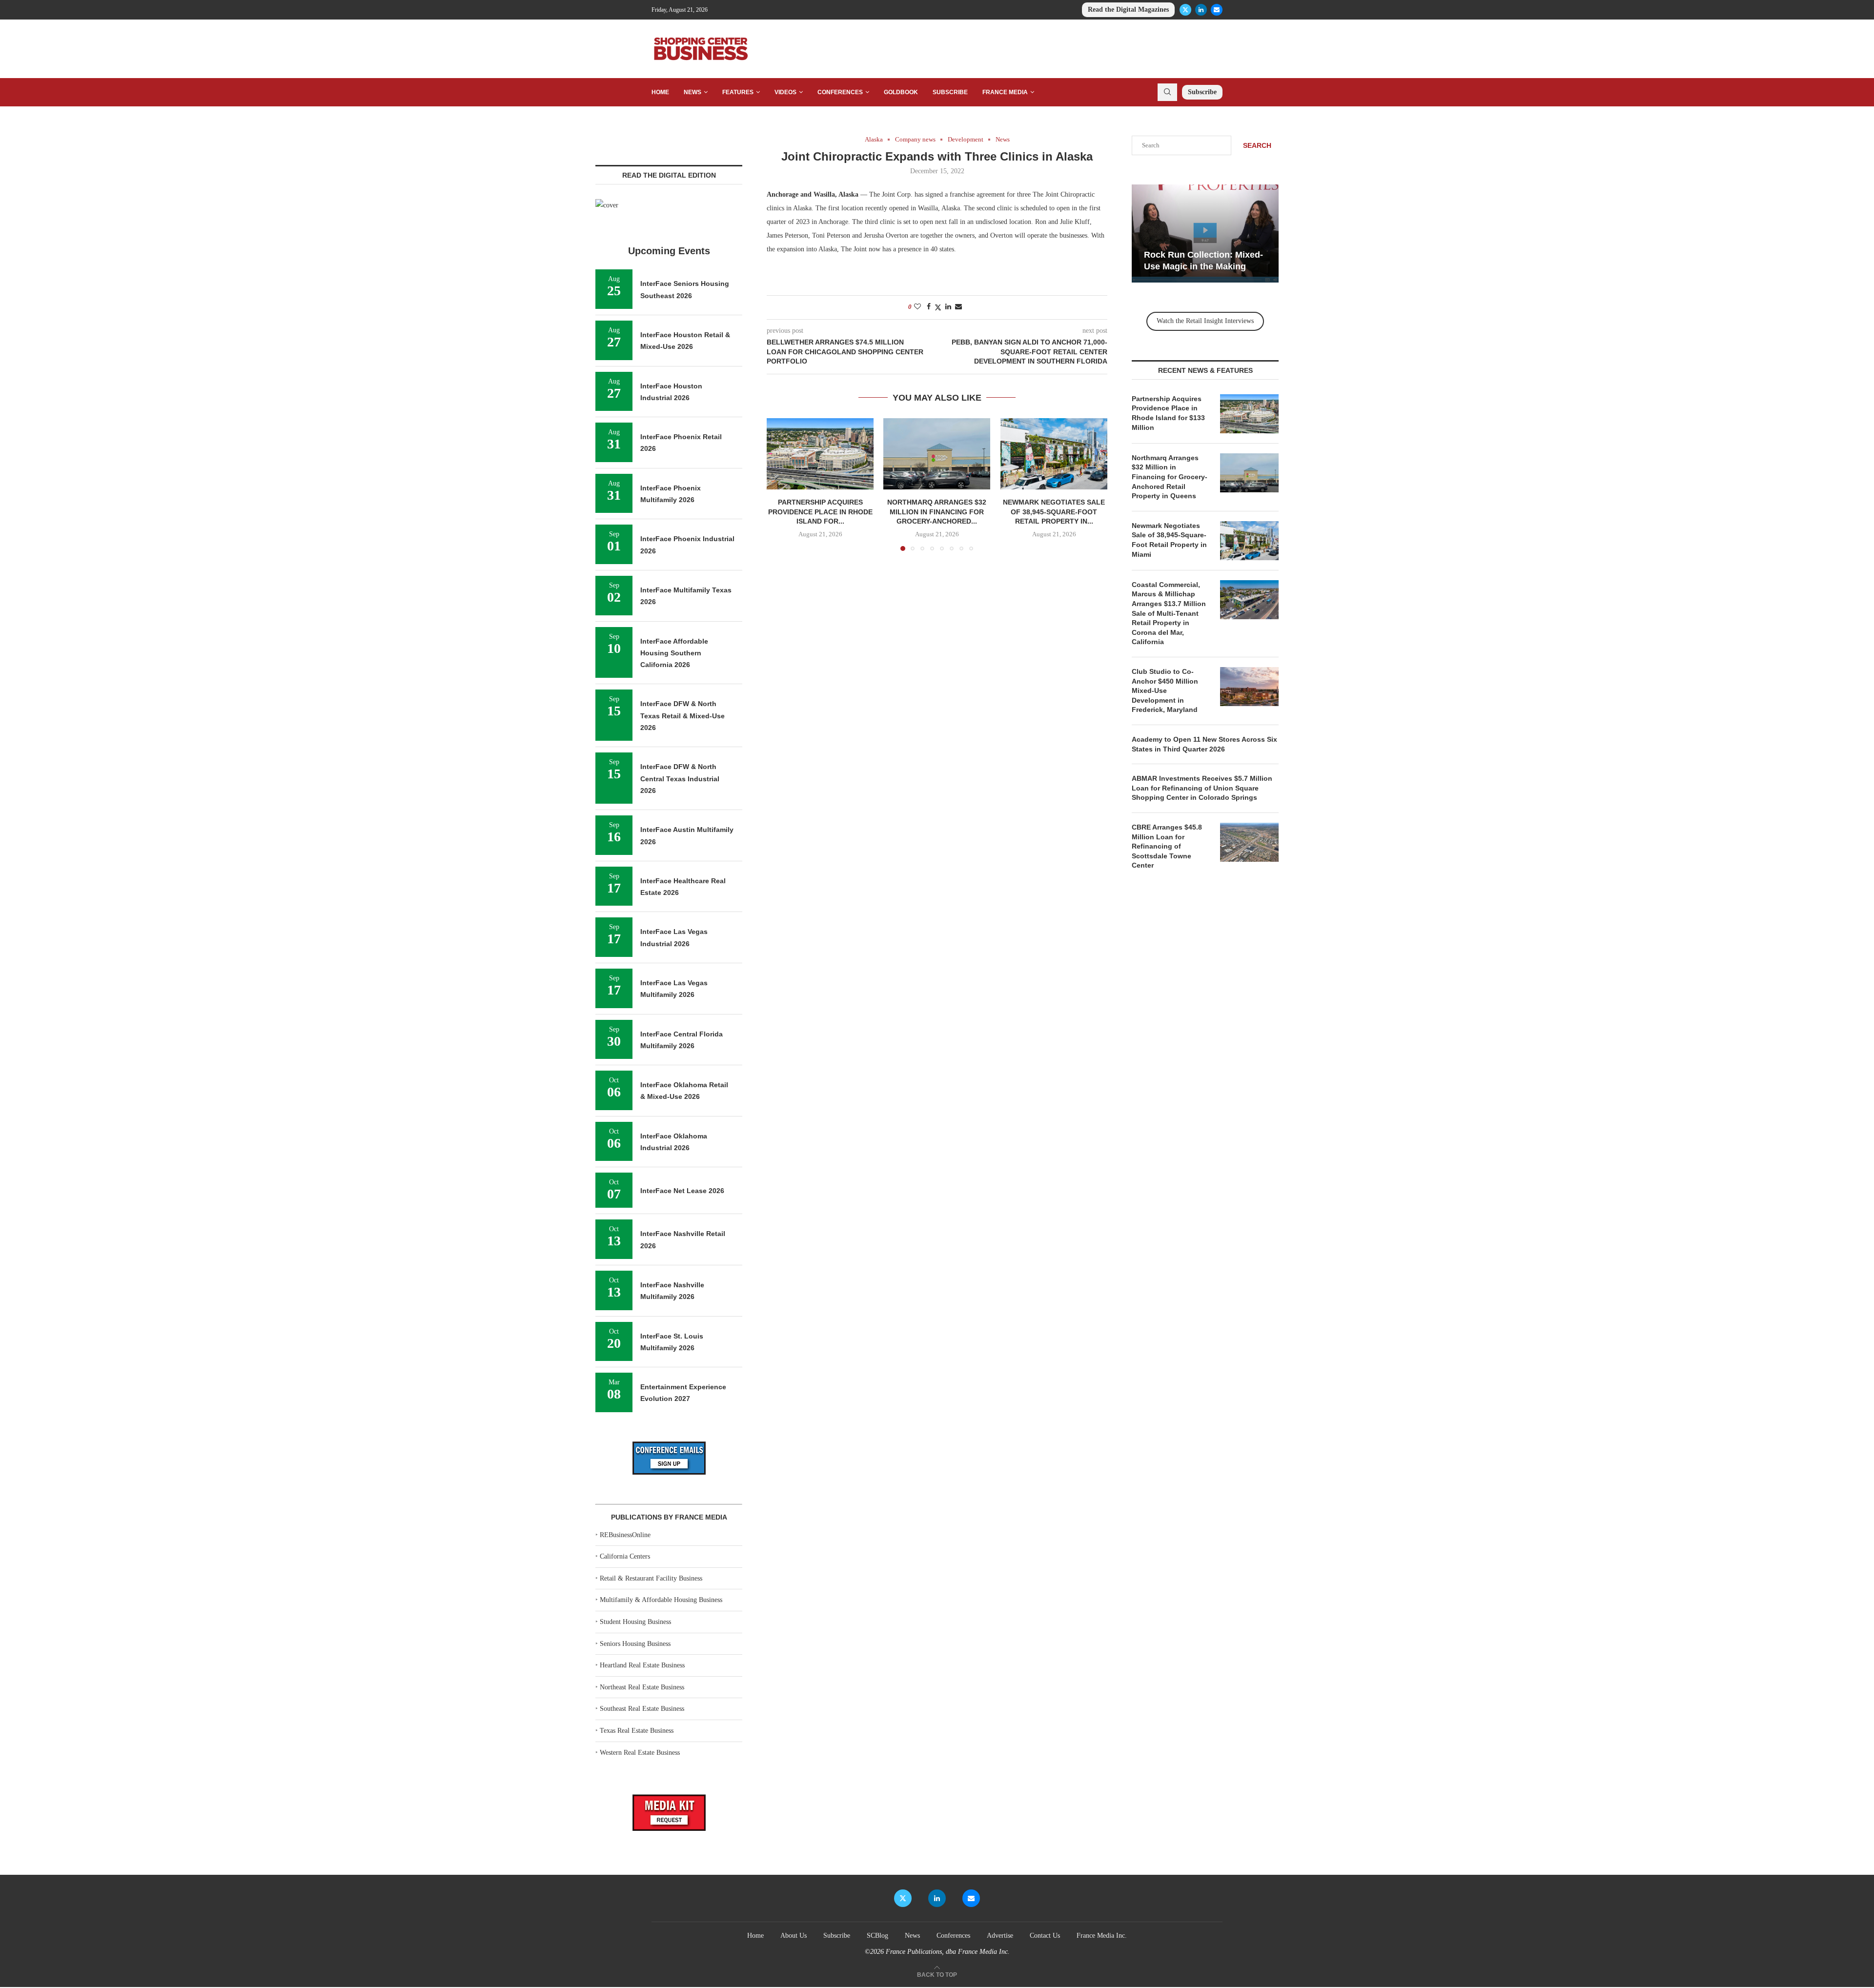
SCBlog (877, 1936)
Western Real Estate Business (640, 1753)
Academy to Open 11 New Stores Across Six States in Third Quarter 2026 (1204, 744)
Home (660, 92)
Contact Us (1045, 1936)
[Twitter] (1185, 10)
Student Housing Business (635, 1622)
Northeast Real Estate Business (642, 1687)
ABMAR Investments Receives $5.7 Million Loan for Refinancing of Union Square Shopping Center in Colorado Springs (1202, 788)
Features (738, 92)
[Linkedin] (1201, 10)
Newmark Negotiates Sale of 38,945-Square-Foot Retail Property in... (1054, 512)
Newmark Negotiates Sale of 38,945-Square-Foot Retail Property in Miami (1169, 540)
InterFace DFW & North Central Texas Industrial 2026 (680, 779)
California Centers (625, 1556)
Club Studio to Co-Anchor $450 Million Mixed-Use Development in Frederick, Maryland (1165, 690)
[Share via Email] (958, 307)
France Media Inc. (1102, 1936)
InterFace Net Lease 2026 (682, 1191)
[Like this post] (917, 307)
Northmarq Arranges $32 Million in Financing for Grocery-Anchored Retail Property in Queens (1170, 477)
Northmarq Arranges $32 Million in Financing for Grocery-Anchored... (937, 512)
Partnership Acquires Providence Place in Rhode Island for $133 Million (1168, 413)
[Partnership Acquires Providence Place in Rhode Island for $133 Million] (820, 454)
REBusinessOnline (625, 1535)
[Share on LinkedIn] (948, 307)
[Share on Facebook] (929, 307)
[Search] (1167, 92)
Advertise (1000, 1936)
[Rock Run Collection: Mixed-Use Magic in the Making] (1205, 233)
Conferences (840, 92)
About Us (794, 1936)
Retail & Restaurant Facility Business (651, 1578)
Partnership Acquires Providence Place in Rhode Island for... (820, 512)
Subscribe (950, 92)
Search (1257, 145)
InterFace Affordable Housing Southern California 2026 (674, 653)
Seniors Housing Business (635, 1644)
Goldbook (901, 92)
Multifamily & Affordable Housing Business (661, 1600)
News (693, 92)
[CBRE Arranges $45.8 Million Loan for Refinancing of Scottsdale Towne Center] (1249, 842)
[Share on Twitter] (938, 307)
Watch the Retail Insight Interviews (1205, 321)
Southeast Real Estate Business (642, 1709)
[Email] (1217, 10)
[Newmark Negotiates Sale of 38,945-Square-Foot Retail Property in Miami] (1054, 454)
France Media (1005, 92)
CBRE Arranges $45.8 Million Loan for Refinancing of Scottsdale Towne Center (1167, 846)
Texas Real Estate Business (637, 1731)
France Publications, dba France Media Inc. (948, 1952)
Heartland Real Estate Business (642, 1665)
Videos (785, 92)
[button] (780, 484)
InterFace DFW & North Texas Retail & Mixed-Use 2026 (682, 716)
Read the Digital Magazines (1128, 10)
